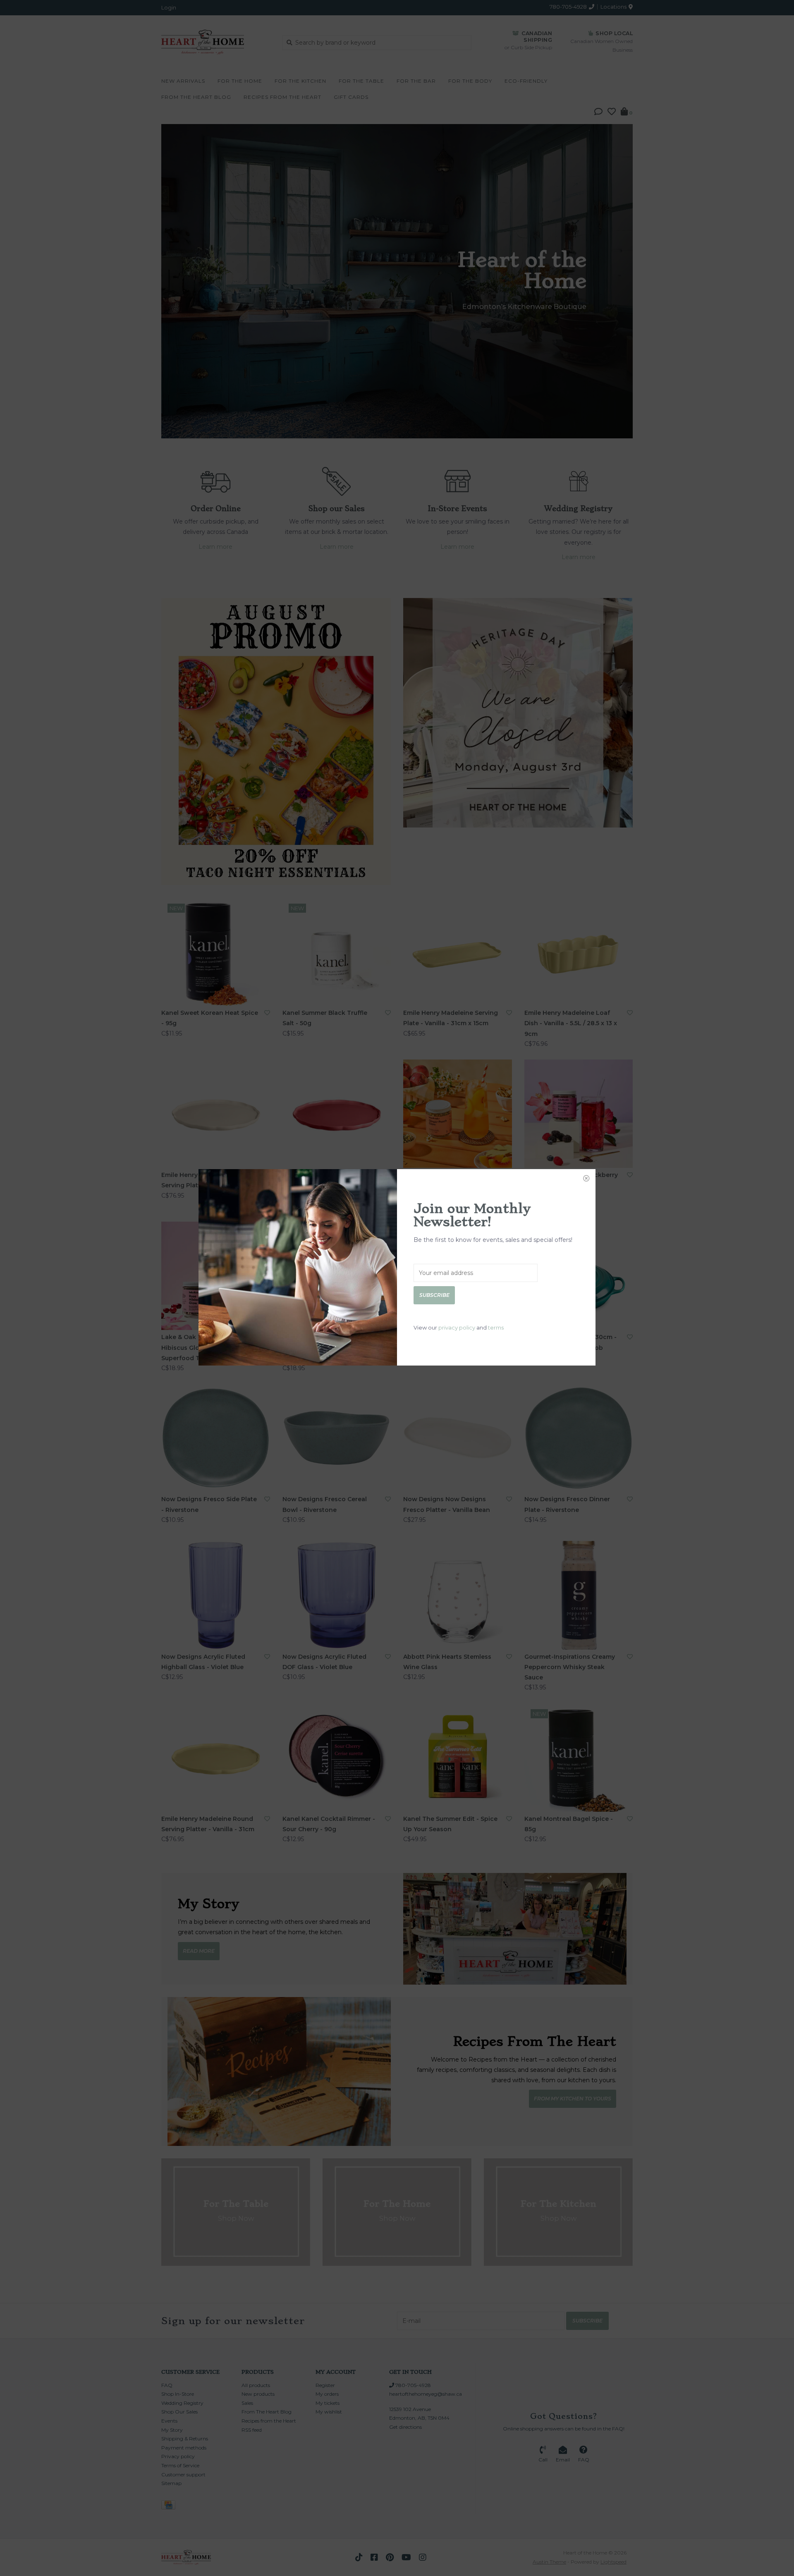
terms (496, 1327)
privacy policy (457, 1327)
